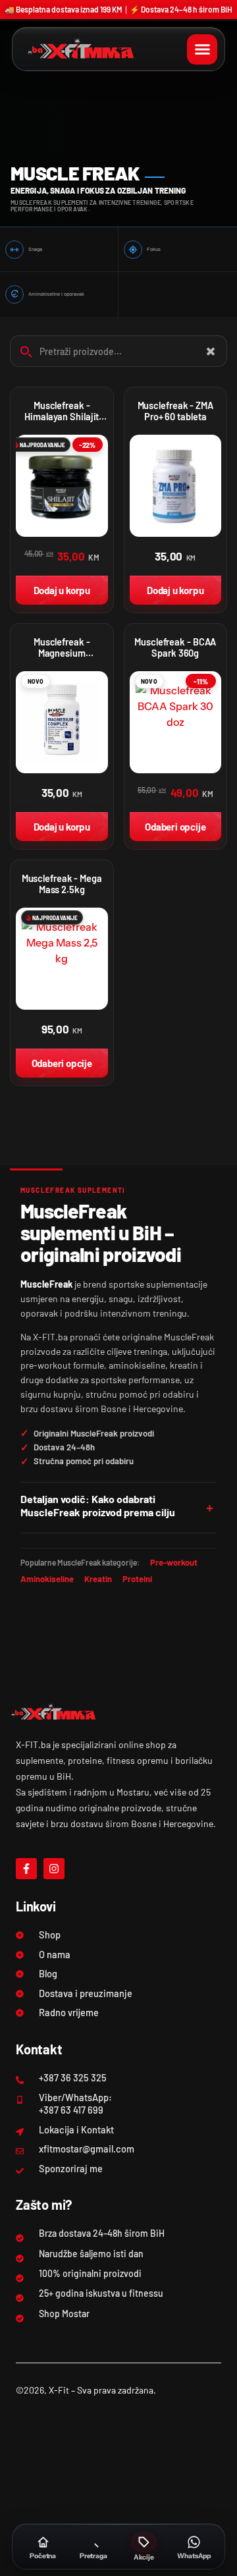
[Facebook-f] (26, 1869)
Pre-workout (174, 1562)
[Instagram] (54, 1869)
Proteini (137, 1579)
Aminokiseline (47, 1579)
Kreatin (98, 1579)
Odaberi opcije (175, 827)
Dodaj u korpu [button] (62, 590)
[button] (202, 49)
